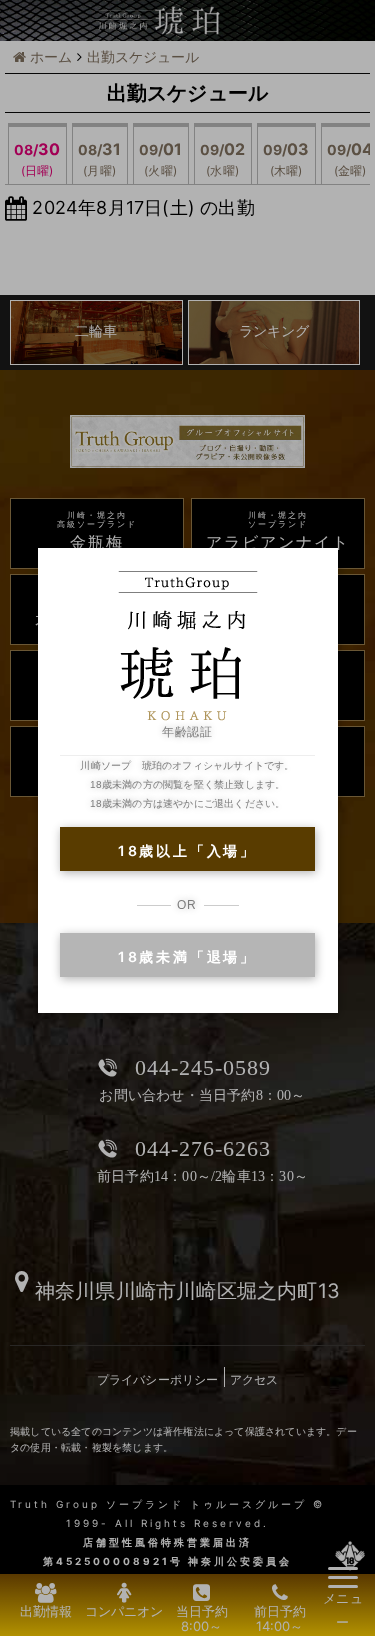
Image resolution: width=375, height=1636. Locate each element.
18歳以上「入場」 (187, 850)
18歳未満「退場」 (187, 956)
